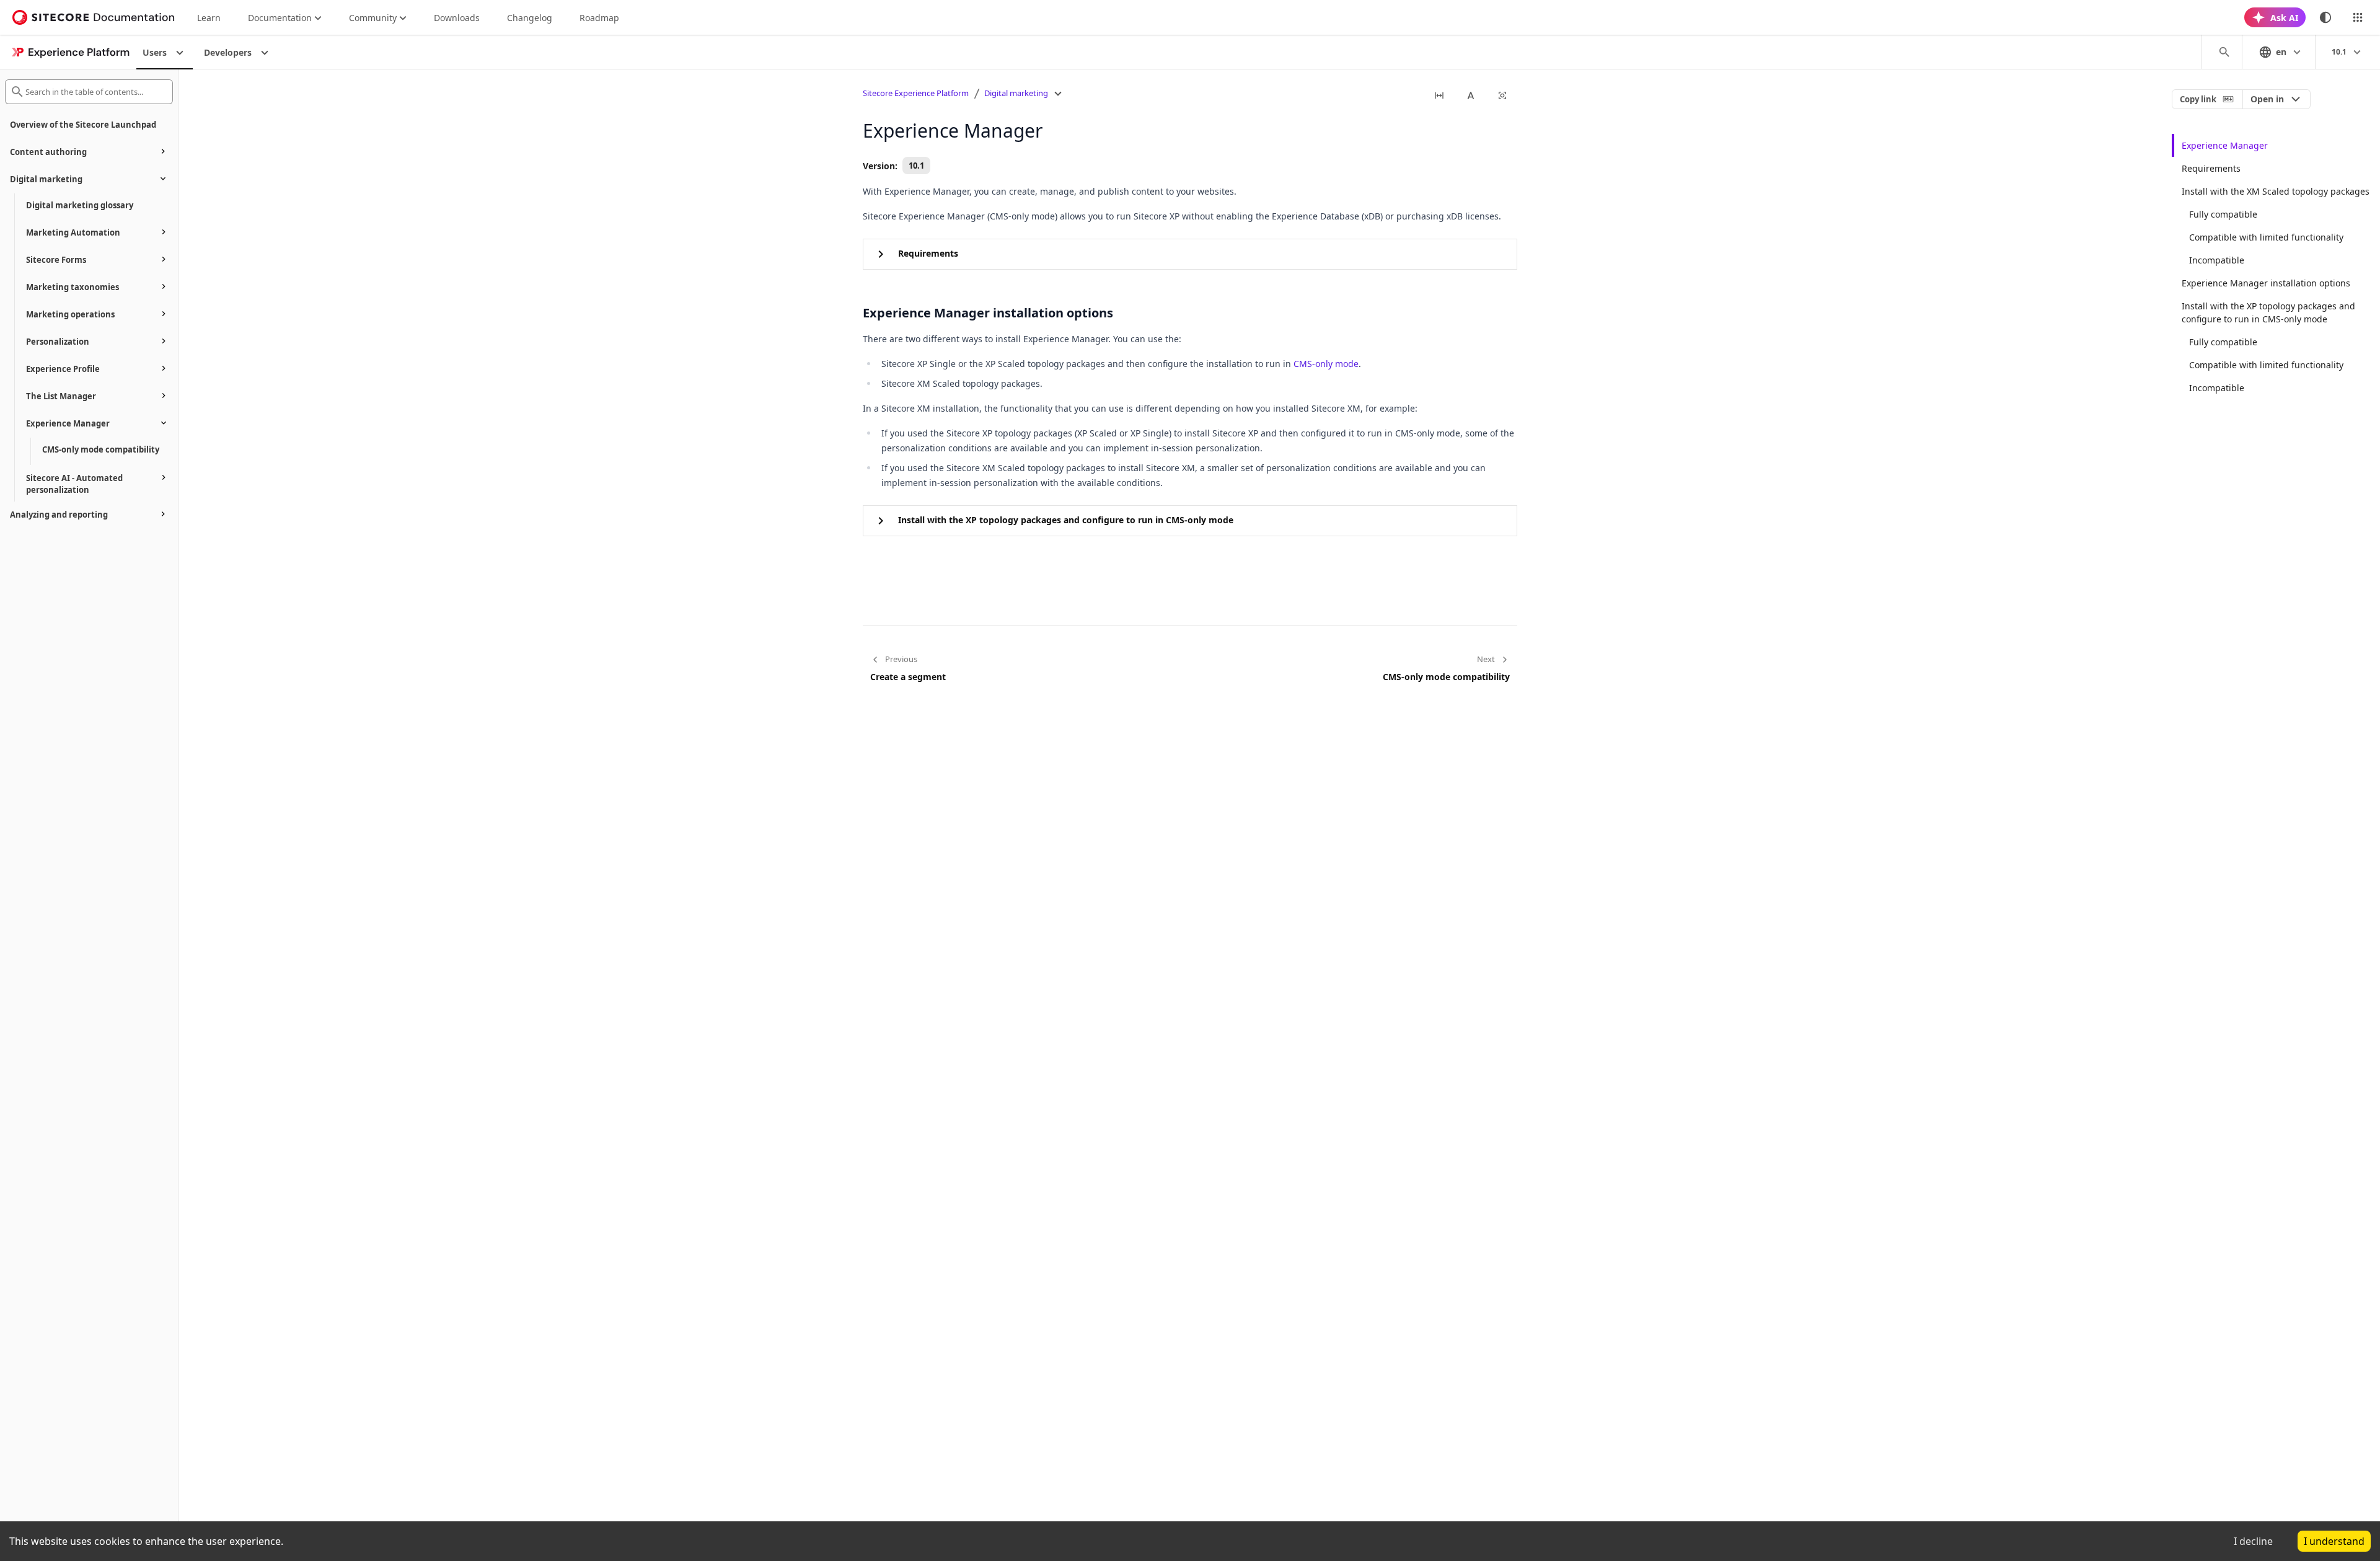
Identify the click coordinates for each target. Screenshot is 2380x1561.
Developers (228, 52)
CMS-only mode (1326, 364)
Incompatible (2217, 260)
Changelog (530, 18)
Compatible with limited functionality (2266, 237)
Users (155, 52)
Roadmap (599, 18)
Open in (2267, 99)
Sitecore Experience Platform (916, 93)
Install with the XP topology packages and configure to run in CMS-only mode (2268, 312)
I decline (2253, 1541)
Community (373, 18)
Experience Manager (2225, 145)
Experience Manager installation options (2266, 283)
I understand (2334, 1541)
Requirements (2211, 168)
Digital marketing (1016, 93)
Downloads (457, 18)
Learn (209, 18)
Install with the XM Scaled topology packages (2276, 191)
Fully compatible (2223, 214)
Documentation (280, 18)
